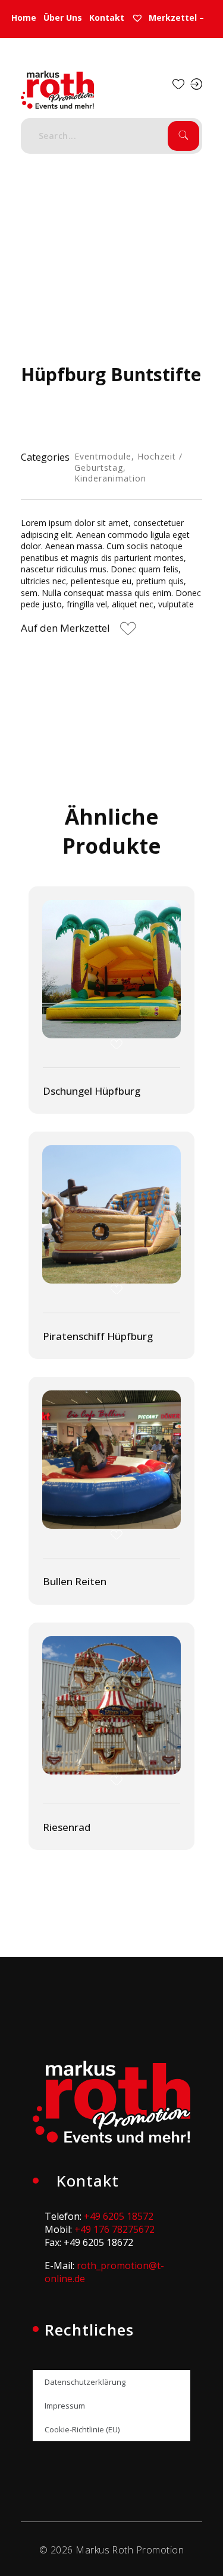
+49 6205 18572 (119, 2216)
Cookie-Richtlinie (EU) (82, 2429)
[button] (79, 630)
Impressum (65, 2406)
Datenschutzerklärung (85, 2382)
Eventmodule (103, 456)
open (181, 243)
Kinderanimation (110, 478)
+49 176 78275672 (114, 2229)
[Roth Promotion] (57, 90)
